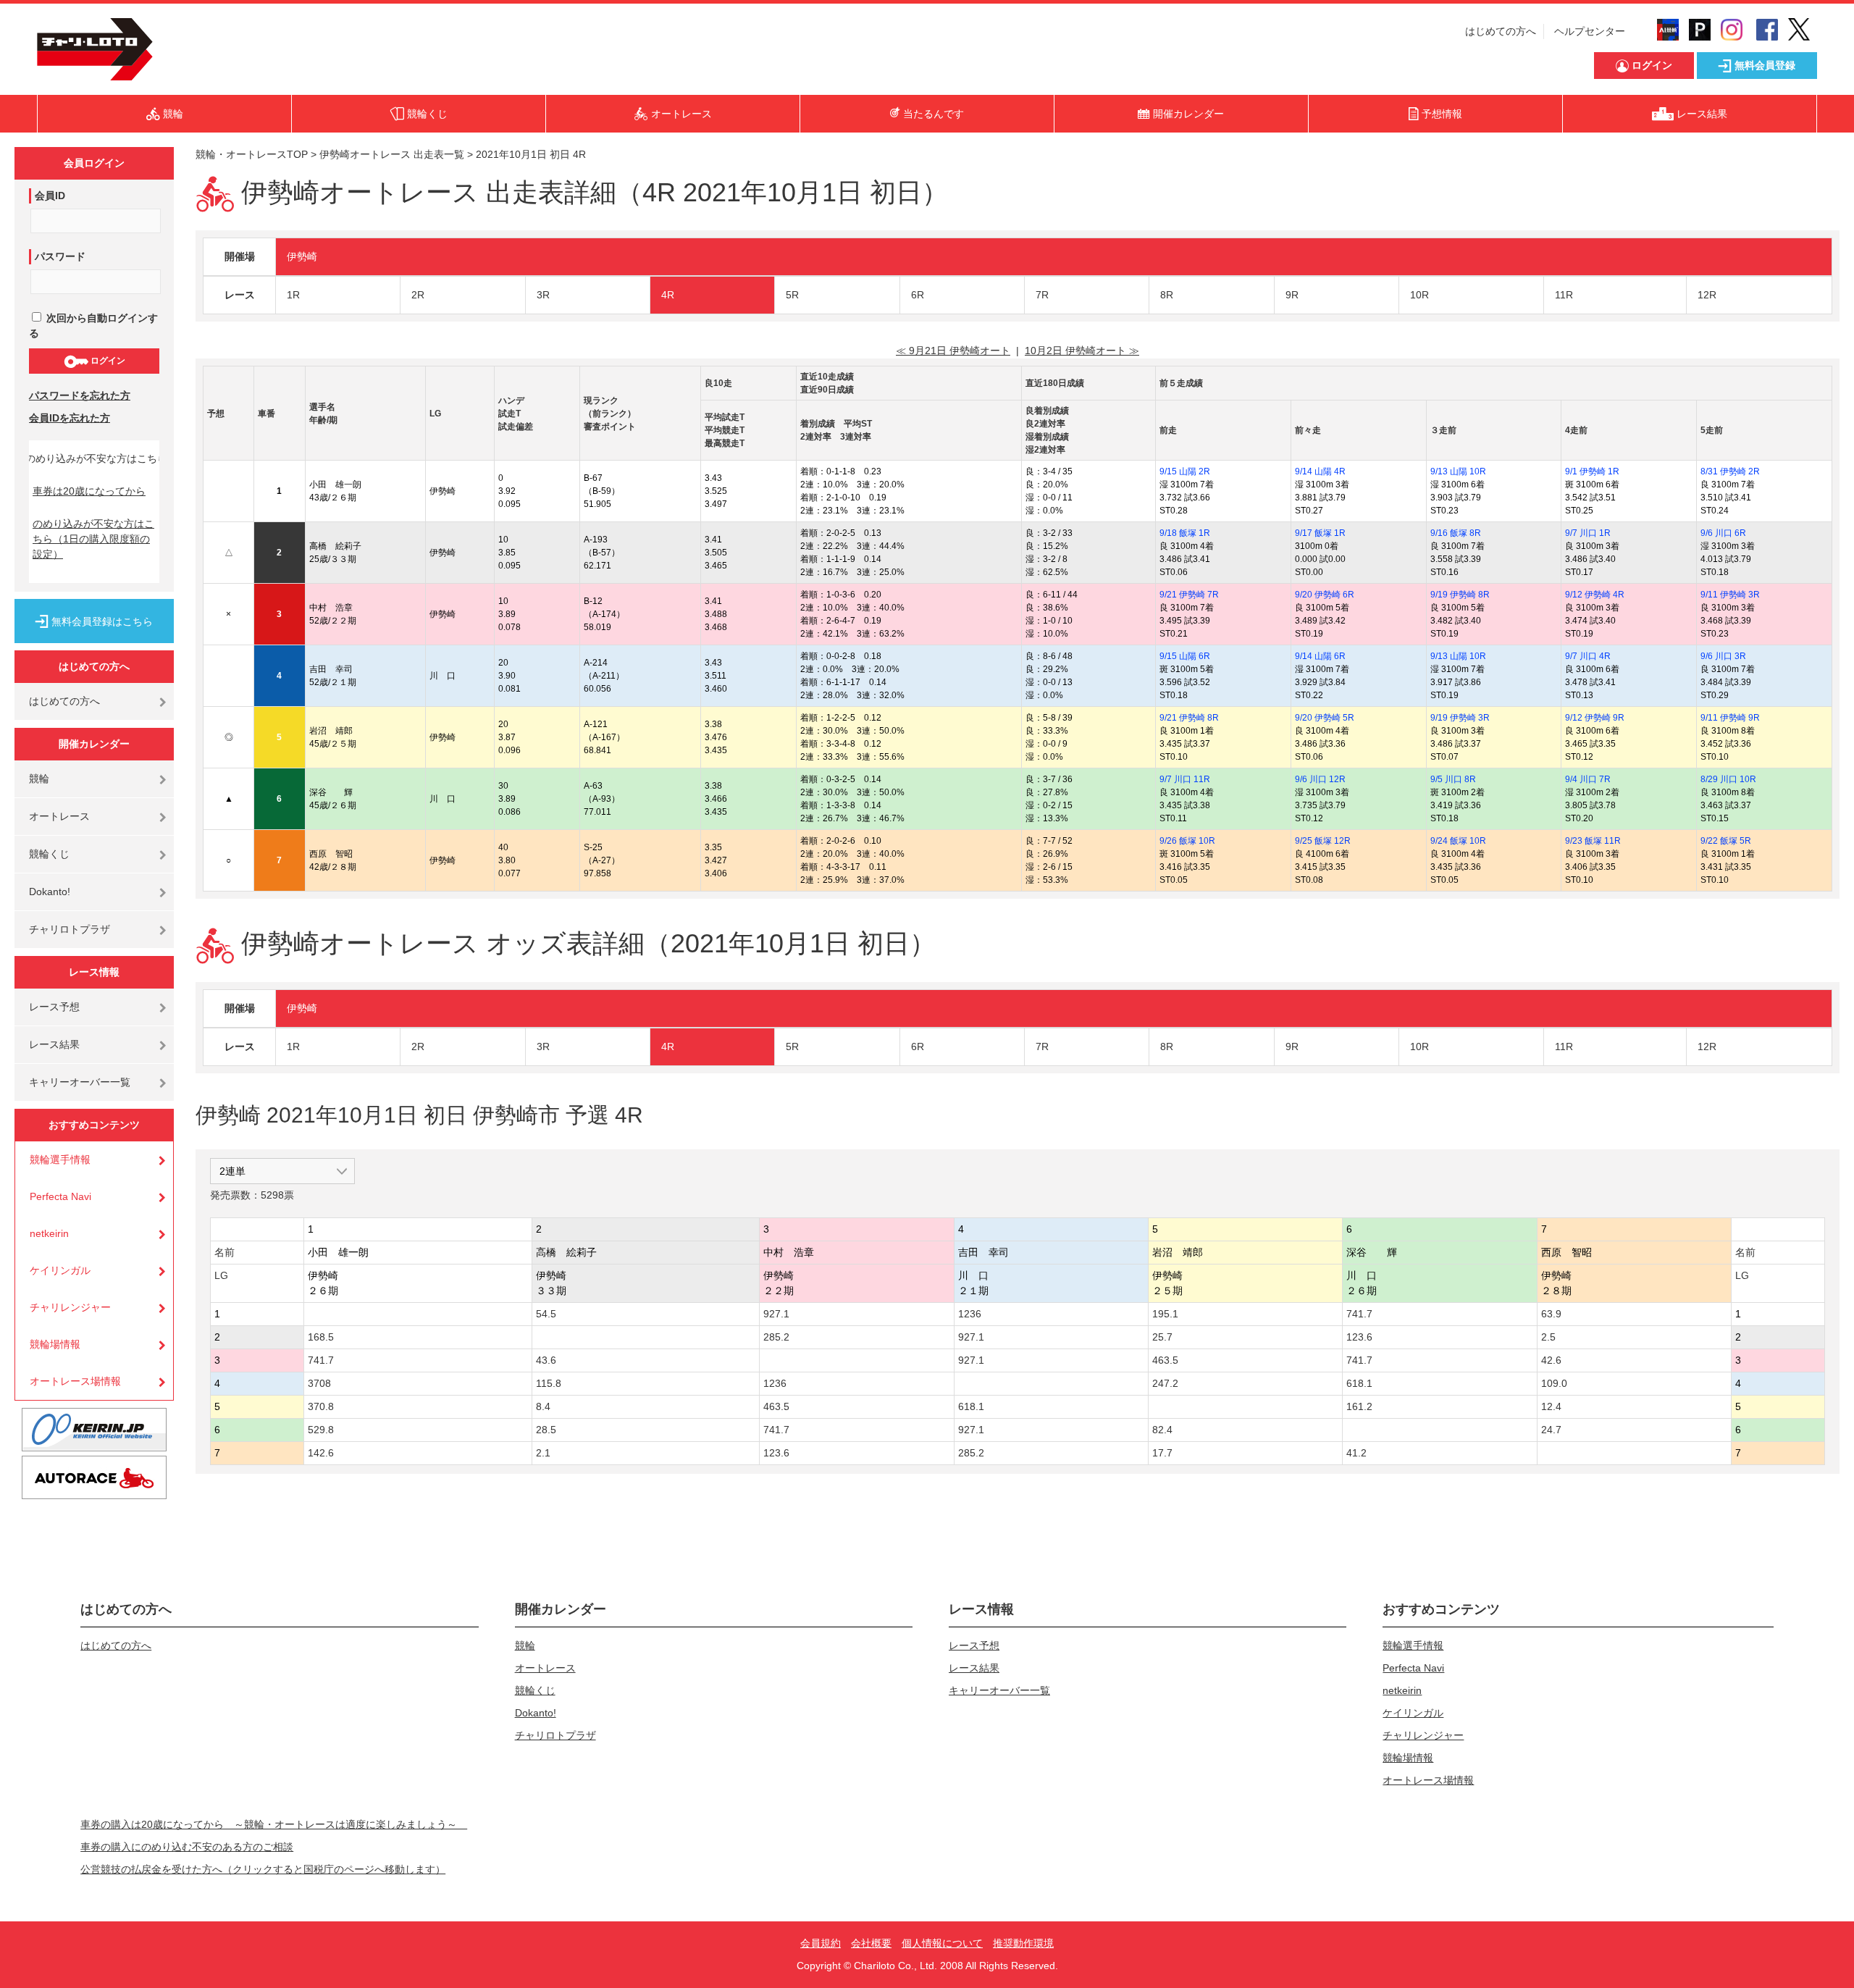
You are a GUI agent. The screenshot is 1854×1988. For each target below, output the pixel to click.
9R (1292, 295)
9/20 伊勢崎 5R (1325, 718)
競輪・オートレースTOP (252, 154)
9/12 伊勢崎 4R (1595, 595)
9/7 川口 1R (1588, 533)
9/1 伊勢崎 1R (1592, 471)
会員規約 (821, 1943)
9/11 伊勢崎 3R (1730, 595)
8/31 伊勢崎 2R (1730, 471)
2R (418, 295)
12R (1707, 295)
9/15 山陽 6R (1185, 656)
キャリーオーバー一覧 (80, 1082)
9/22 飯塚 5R (1726, 841)
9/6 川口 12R (1320, 779)
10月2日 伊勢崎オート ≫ (1082, 351)
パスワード (60, 256)
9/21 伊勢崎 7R (1189, 595)
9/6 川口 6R (1723, 533)
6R (918, 295)
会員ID (50, 196)
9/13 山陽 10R (1458, 471)
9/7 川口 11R (1185, 779)
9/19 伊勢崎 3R (1460, 718)
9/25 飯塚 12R (1323, 841)
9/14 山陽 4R (1320, 471)
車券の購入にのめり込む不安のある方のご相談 (187, 1847)
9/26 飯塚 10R (1187, 841)
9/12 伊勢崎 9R (1595, 718)
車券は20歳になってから (89, 491)
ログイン (107, 361)
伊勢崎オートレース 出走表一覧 (392, 154)
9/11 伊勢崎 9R (1730, 718)
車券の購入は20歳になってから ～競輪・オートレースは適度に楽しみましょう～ (274, 1824)
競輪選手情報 (60, 1159)
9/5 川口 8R (1453, 779)
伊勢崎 (302, 256)
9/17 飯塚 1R (1320, 533)
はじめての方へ (1501, 31)
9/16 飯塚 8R (1456, 533)
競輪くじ (49, 854)
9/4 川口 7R (1588, 779)
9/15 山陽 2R (1185, 471)
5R (792, 295)
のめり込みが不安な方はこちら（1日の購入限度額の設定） (93, 539)
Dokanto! (50, 892)
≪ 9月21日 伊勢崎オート (953, 351)
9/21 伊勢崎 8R (1189, 718)
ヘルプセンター (1590, 31)
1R (293, 295)
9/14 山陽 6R (1320, 656)
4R (668, 295)
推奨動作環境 (1023, 1943)
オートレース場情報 (75, 1381)
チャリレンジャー (70, 1307)
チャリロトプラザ (70, 929)
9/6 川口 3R (1723, 656)
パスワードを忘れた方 (80, 395)
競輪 (39, 779)
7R (1042, 295)
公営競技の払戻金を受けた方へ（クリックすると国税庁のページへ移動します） (263, 1869)
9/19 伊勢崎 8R (1460, 595)
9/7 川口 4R (1588, 656)
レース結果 (54, 1044)
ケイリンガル (60, 1270)
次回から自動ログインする (93, 326)
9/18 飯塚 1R (1185, 533)
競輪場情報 (55, 1344)
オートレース (59, 816)
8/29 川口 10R (1728, 779)
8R (1167, 295)
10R (1419, 295)
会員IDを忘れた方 (70, 418)
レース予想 (54, 1007)
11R (1564, 295)
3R (543, 295)
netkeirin (49, 1233)
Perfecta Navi (60, 1196)
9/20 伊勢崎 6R (1325, 595)
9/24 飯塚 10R (1458, 841)
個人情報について (942, 1943)
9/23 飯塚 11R (1593, 841)
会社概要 (871, 1943)
